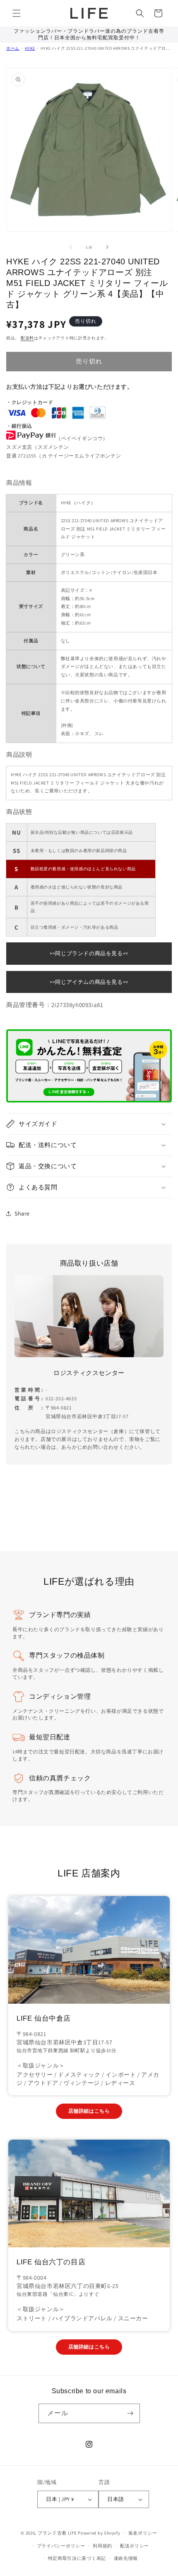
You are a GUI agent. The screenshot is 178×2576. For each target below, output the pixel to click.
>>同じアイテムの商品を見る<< (89, 982)
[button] (17, 13)
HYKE (30, 48)
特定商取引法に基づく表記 (77, 2558)
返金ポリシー (143, 2533)
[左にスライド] (71, 247)
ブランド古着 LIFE (57, 2533)
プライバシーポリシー (61, 2546)
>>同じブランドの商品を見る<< (89, 953)
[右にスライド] (107, 247)
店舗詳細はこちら (89, 2111)
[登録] (130, 2413)
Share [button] (22, 1213)
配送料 (27, 338)
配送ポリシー (135, 2546)
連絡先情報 (126, 2558)
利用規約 (102, 2546)
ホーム (13, 48)
